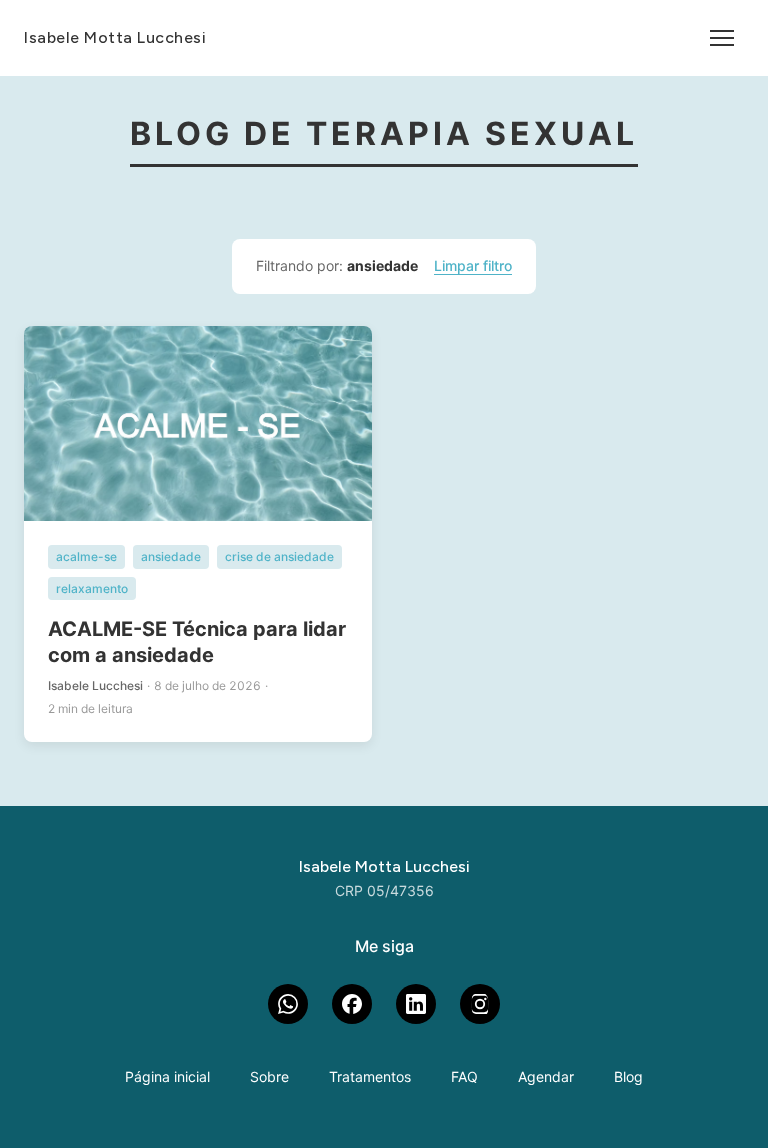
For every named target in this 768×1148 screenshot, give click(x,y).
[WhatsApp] (288, 1004)
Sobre (269, 1076)
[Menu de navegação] (722, 38)
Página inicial (167, 1076)
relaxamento (92, 588)
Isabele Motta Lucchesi (115, 37)
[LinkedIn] (416, 1004)
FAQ (464, 1076)
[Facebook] (352, 1004)
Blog (628, 1076)
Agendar (546, 1076)
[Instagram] (480, 1004)
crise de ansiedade (279, 556)
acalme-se (86, 556)
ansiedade (171, 556)
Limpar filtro (473, 265)
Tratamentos (370, 1076)
